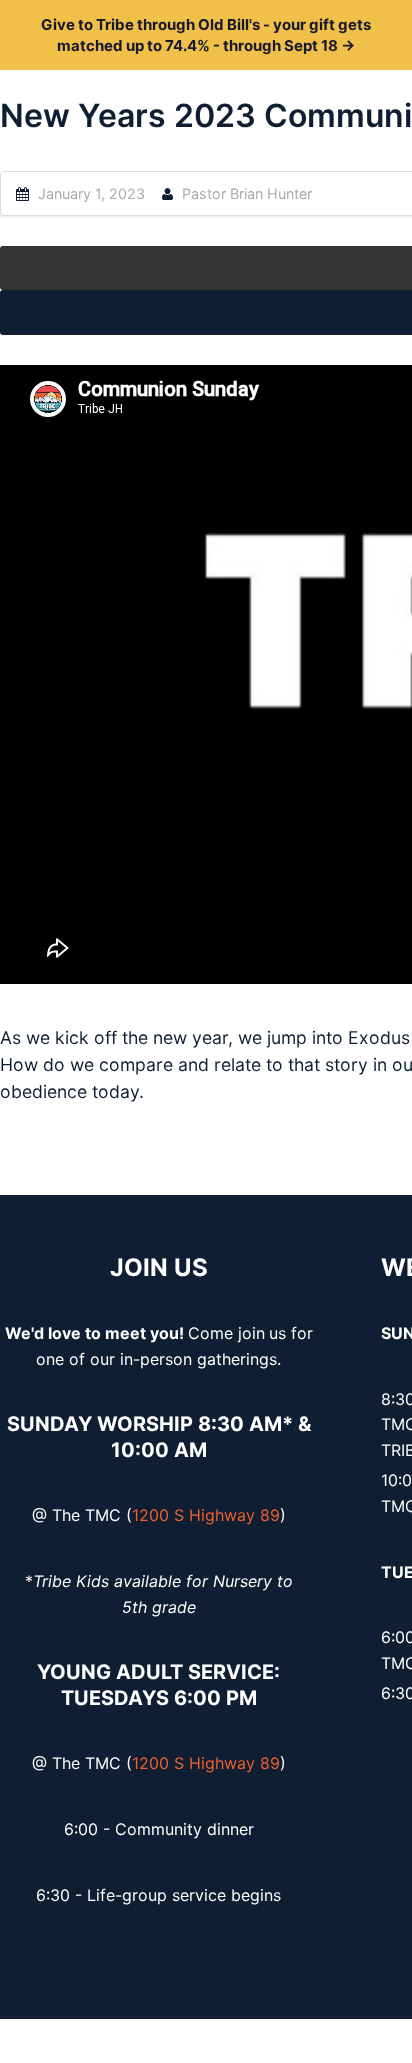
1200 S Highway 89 (206, 1515)
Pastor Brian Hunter (247, 193)
